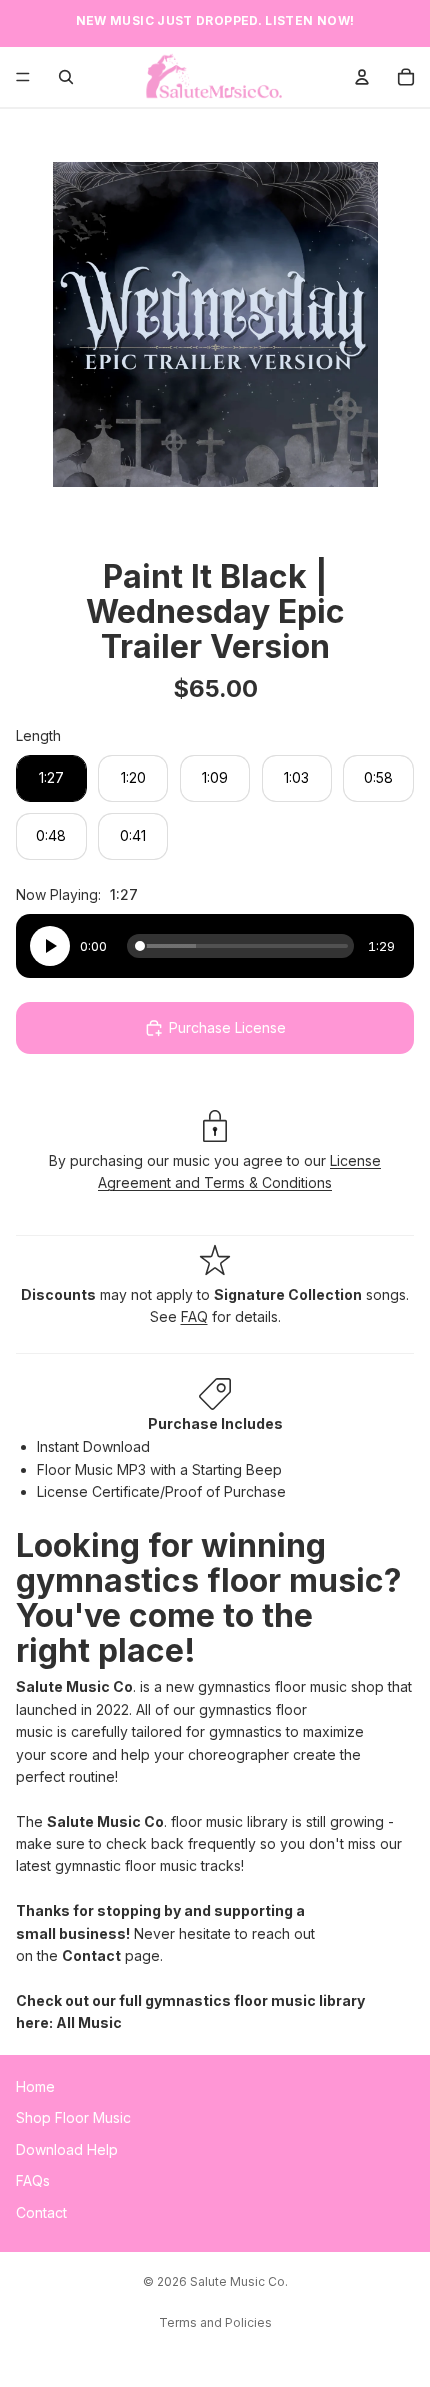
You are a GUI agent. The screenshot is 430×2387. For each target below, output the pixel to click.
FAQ (194, 1316)
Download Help (67, 2148)
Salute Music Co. (239, 2281)
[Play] (50, 946)
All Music (89, 2022)
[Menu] (23, 77)
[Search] (66, 77)
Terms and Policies (215, 2322)
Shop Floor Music (73, 2117)
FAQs (33, 2180)
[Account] (362, 77)
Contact (91, 1955)
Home (35, 2086)
